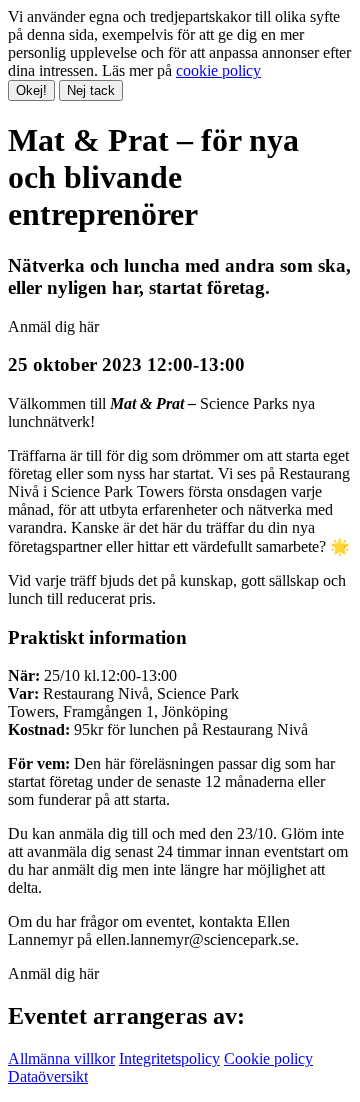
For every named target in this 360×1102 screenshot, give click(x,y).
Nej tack (91, 90)
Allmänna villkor (61, 1058)
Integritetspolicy (169, 1058)
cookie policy (218, 70)
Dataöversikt (48, 1076)
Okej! (31, 90)
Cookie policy (268, 1058)
